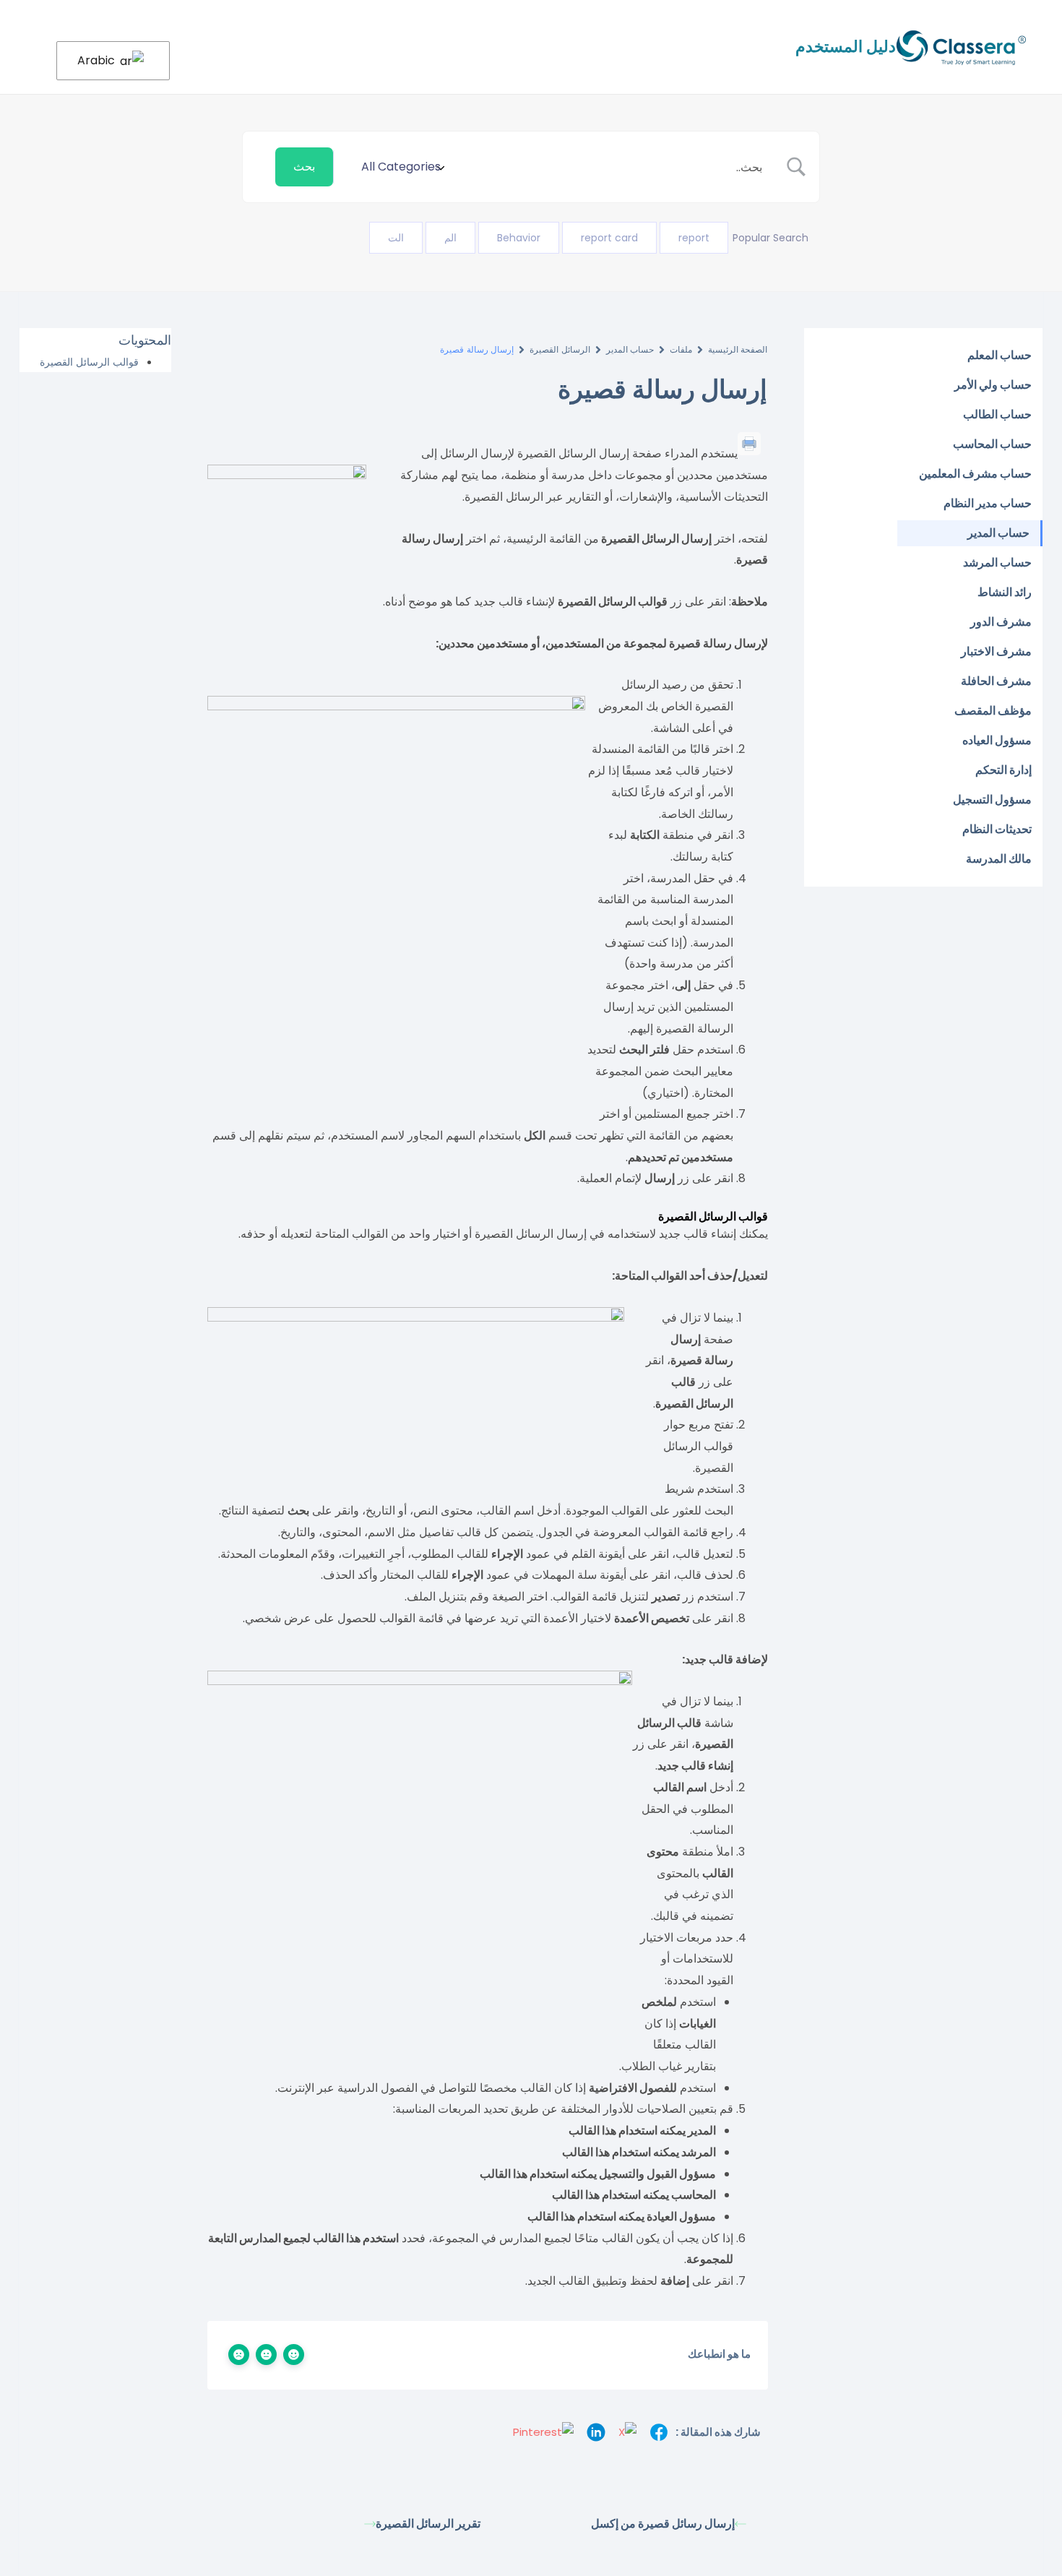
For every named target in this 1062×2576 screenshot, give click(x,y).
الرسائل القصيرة (560, 349)
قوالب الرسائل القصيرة (89, 362)
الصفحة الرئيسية (738, 349)
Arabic (98, 60)
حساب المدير (630, 349)
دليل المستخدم (846, 47)
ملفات (681, 349)
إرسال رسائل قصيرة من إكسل (663, 2524)
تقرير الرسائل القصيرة (428, 2524)
